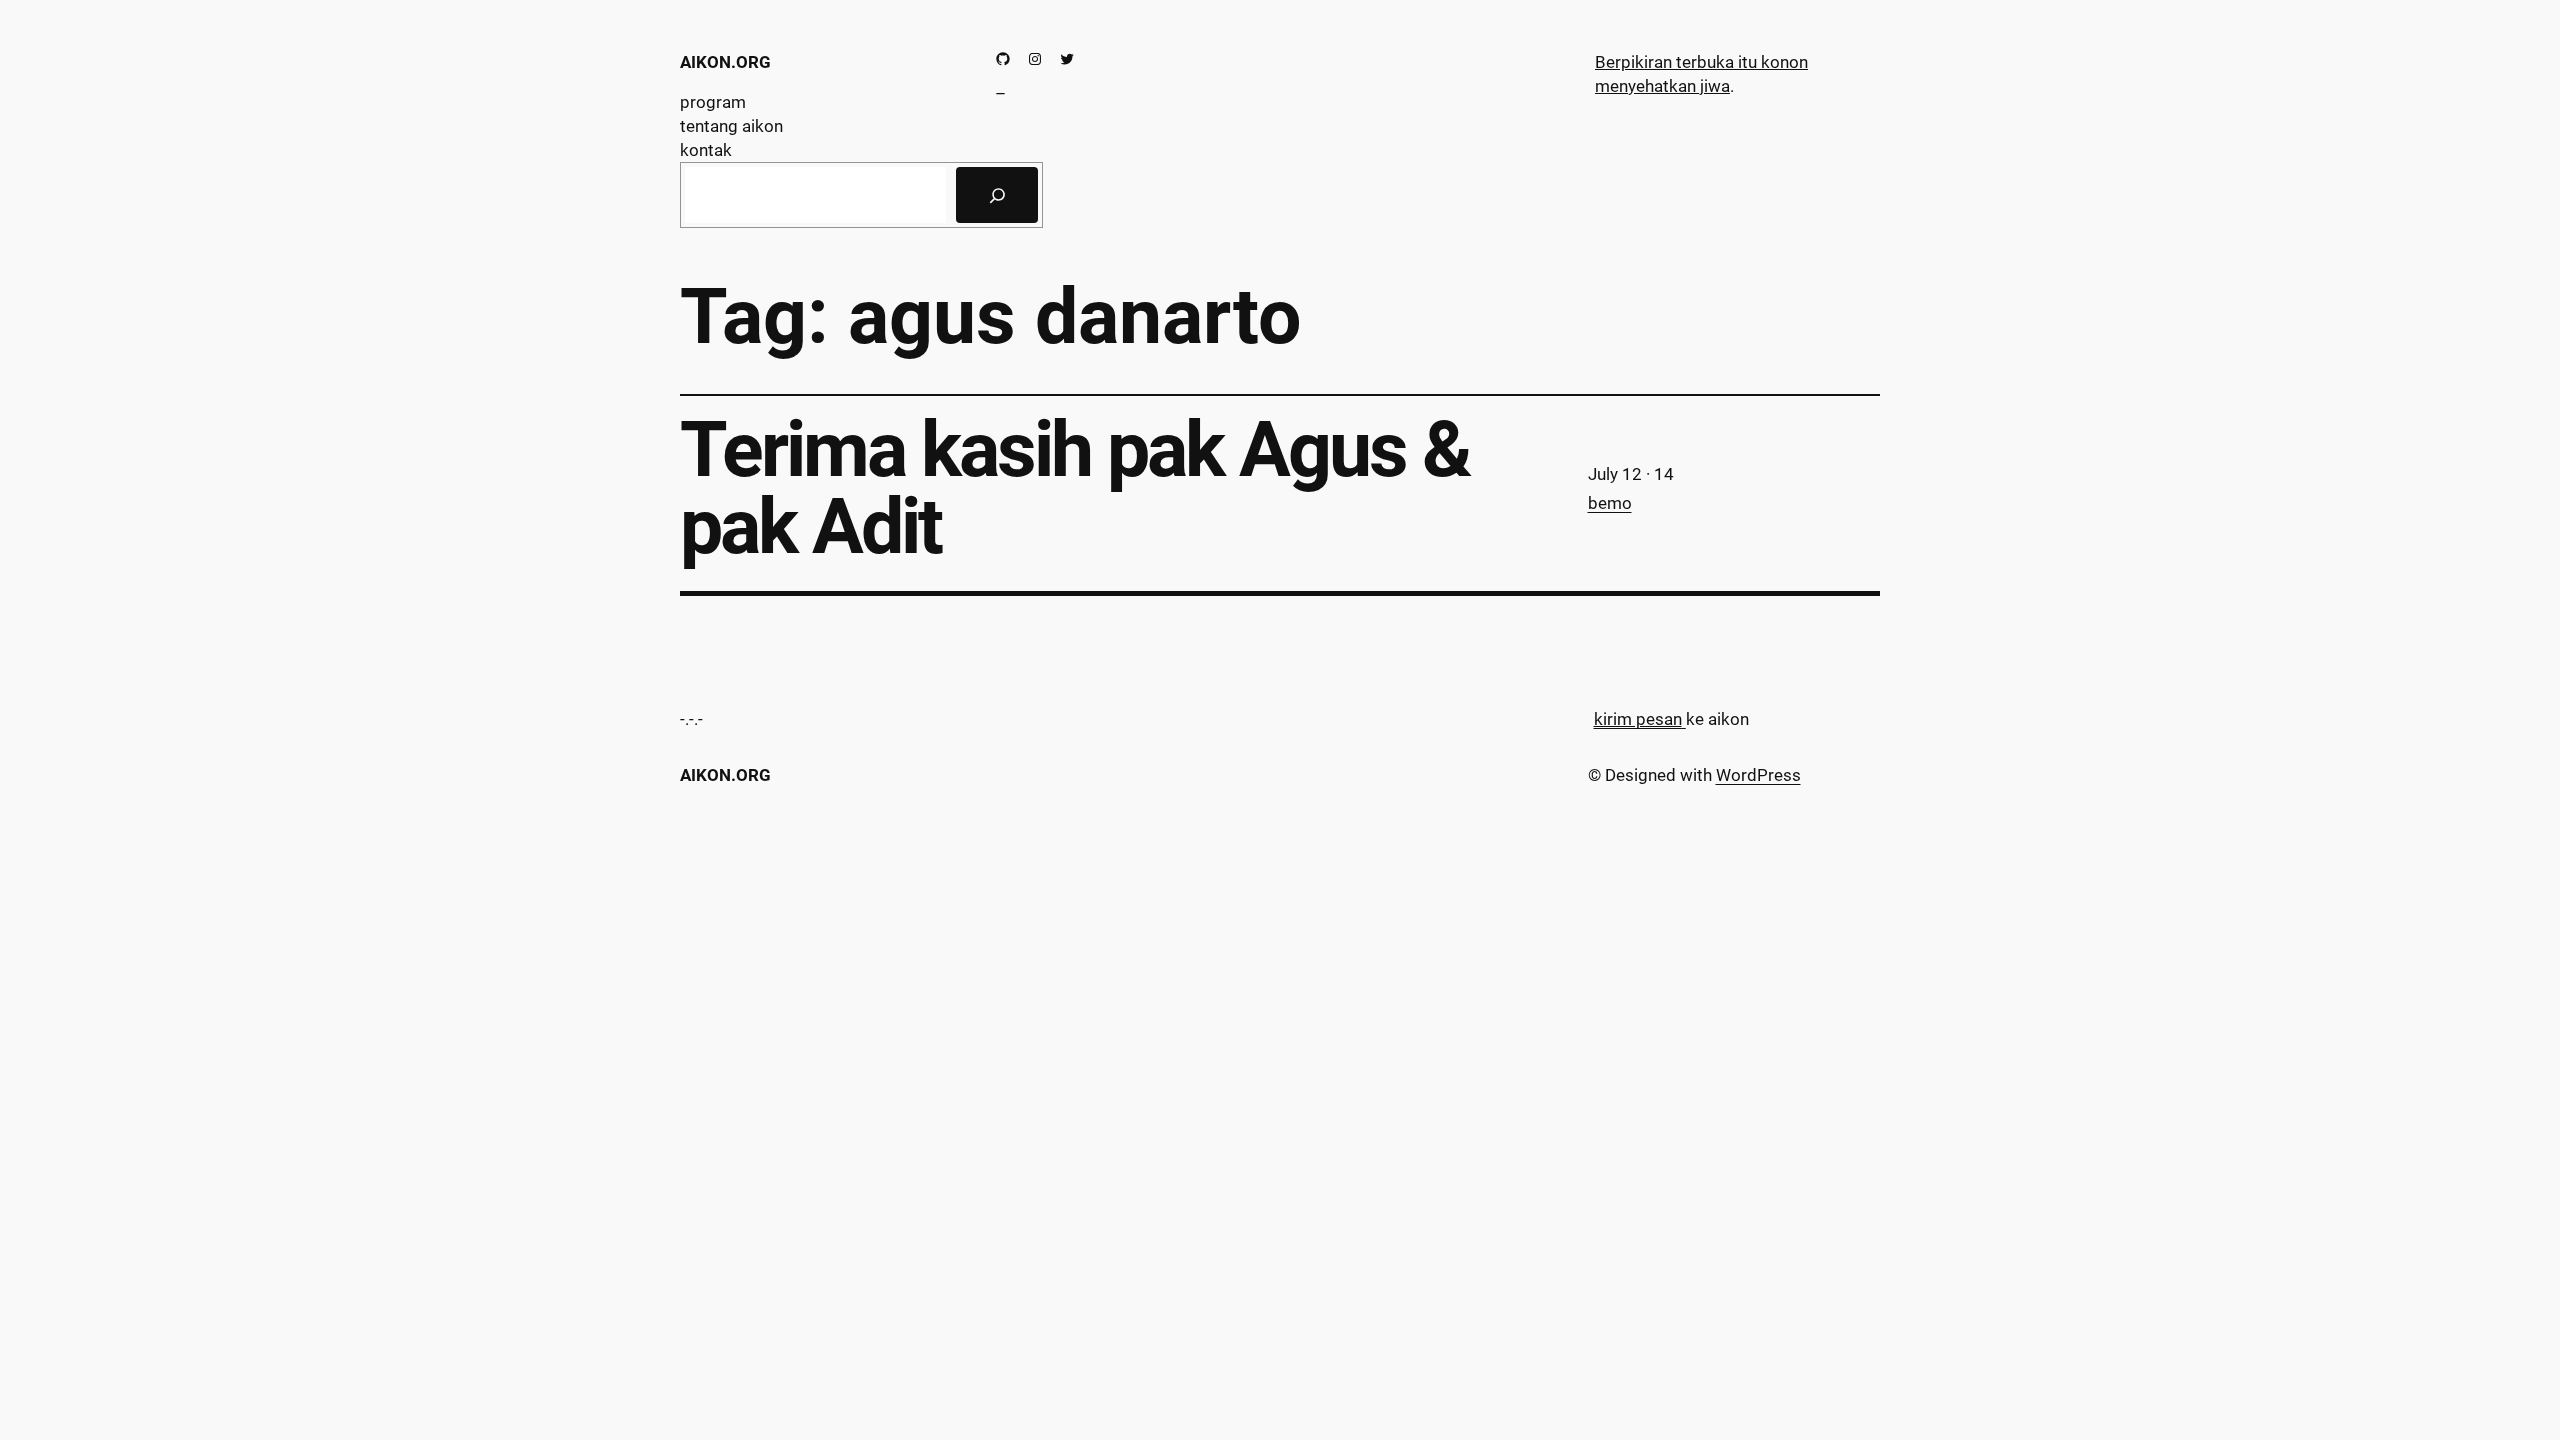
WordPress (1758, 775)
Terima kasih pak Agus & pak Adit (1075, 489)
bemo (1610, 503)
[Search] (997, 195)
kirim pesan (1638, 719)
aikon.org (725, 62)
